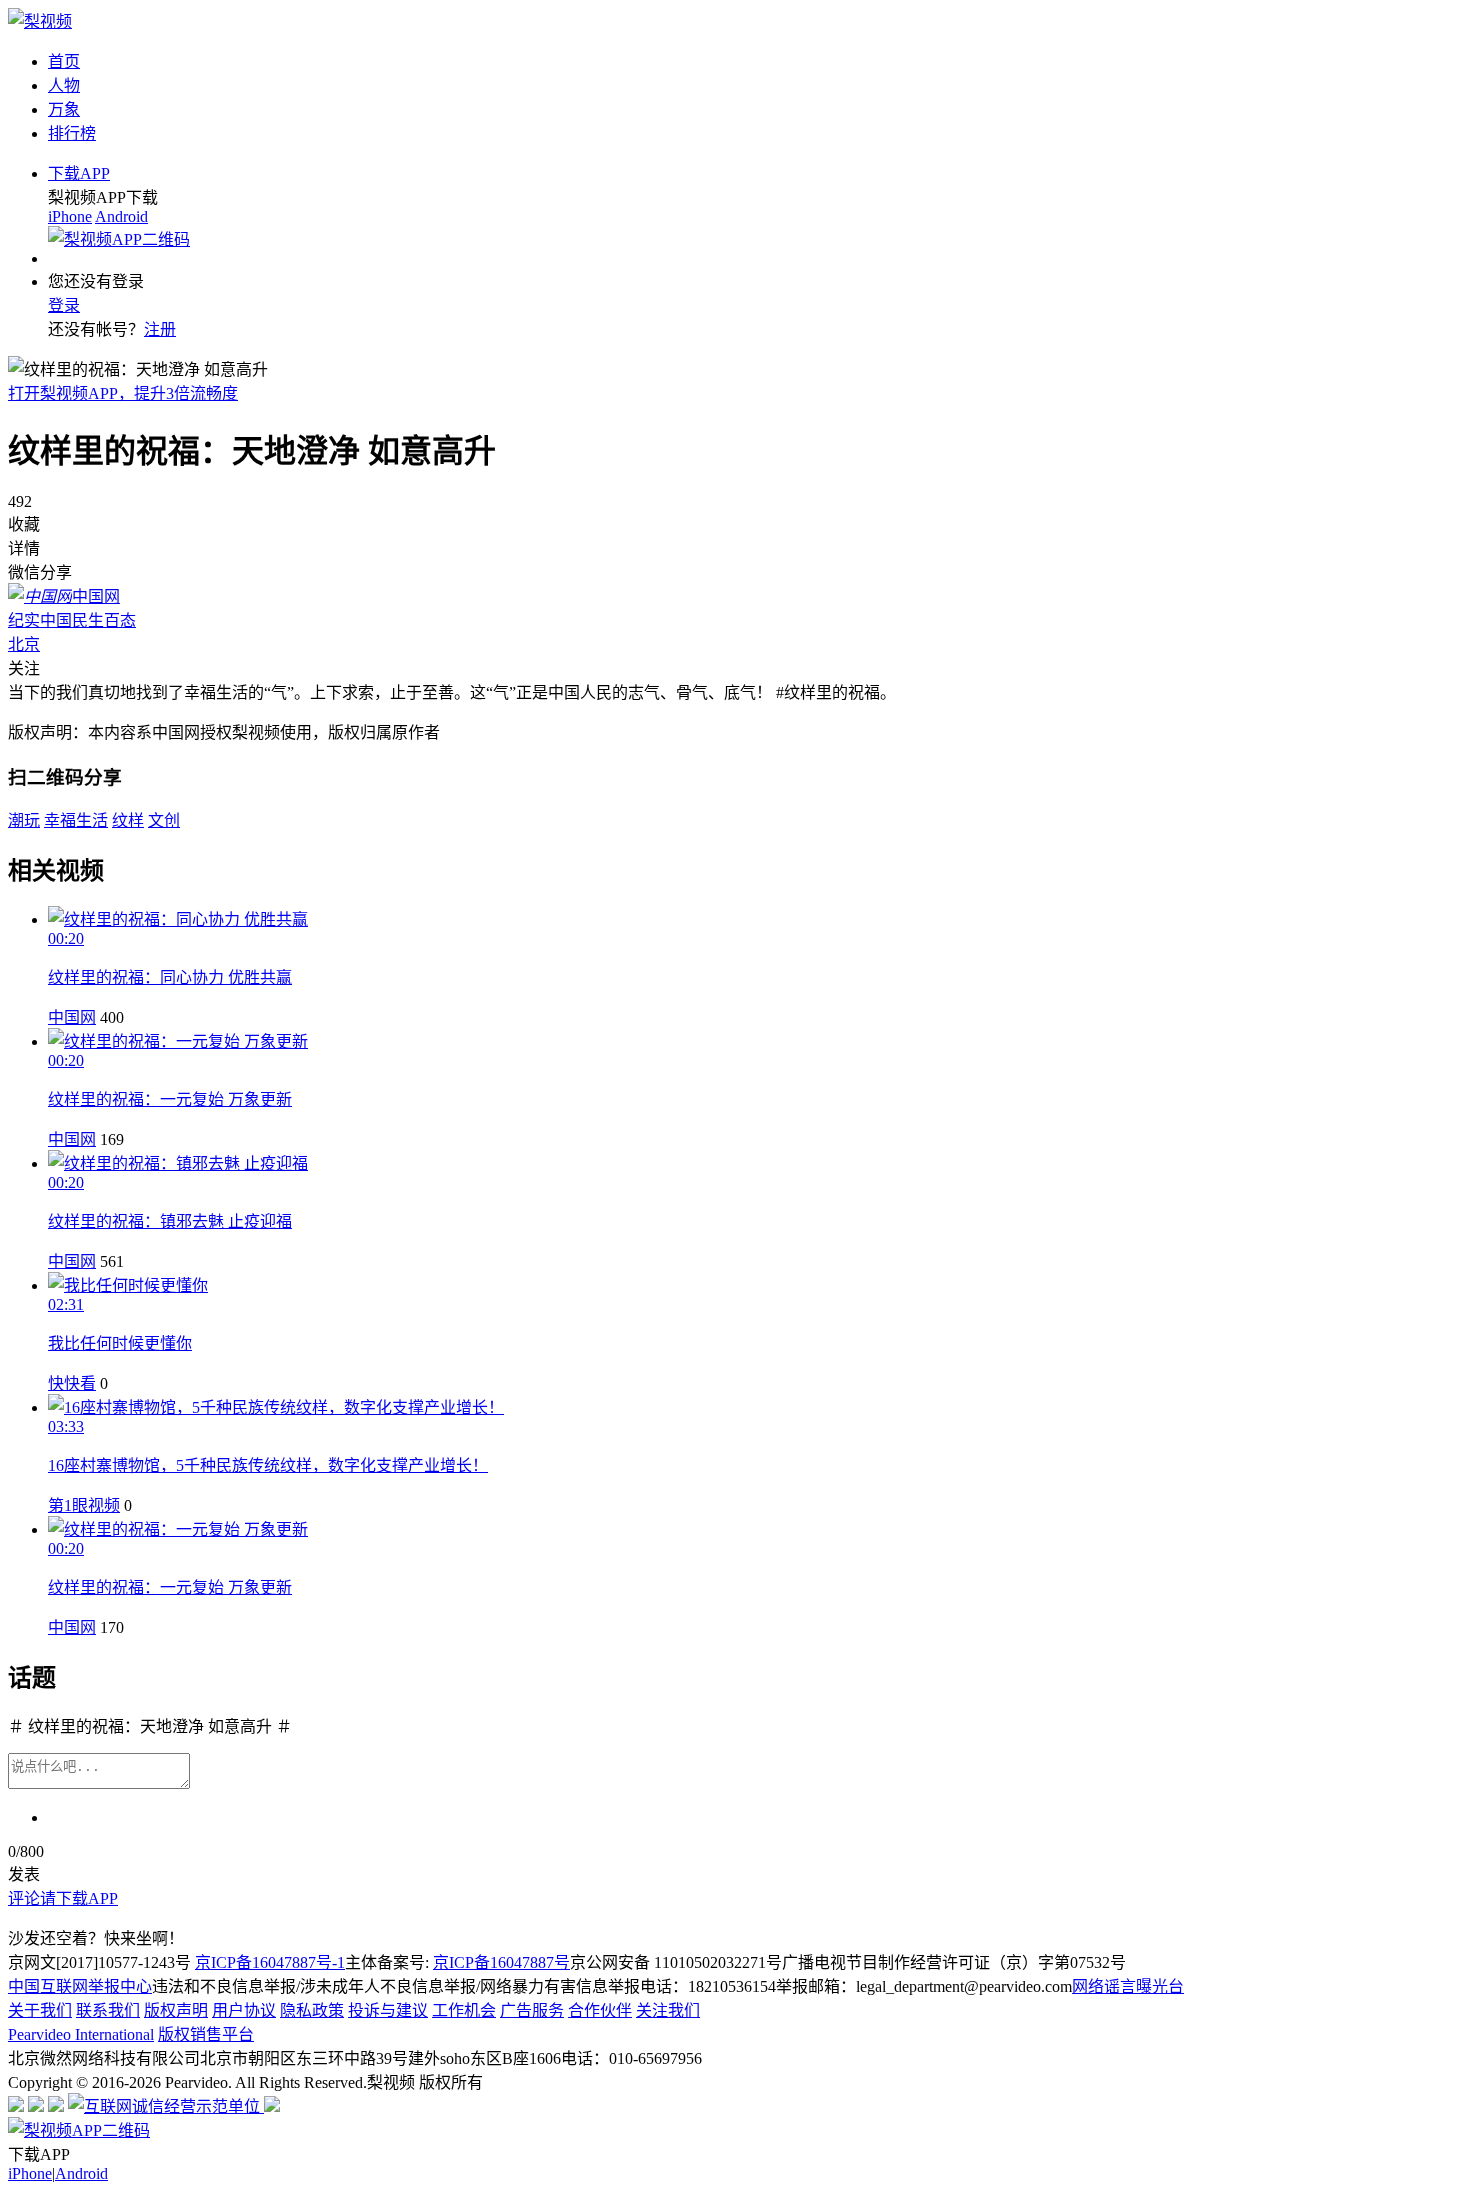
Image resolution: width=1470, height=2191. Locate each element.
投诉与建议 (388, 2010)
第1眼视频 (84, 1505)
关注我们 (668, 2010)
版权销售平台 (206, 2034)
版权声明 (176, 2010)
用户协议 (244, 2010)
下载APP (79, 173)
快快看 (72, 1383)
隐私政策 (312, 2010)
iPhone (70, 216)
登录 (64, 305)
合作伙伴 (600, 2010)
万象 (64, 109)
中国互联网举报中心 (80, 1986)
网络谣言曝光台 (1128, 1986)
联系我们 (108, 2010)
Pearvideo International (81, 2034)
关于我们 (40, 2010)
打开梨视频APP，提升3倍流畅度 (123, 393)
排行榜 (72, 133)
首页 (64, 61)
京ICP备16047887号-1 (270, 1962)
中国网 (72, 1017)
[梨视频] (40, 21)
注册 (160, 329)
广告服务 (532, 2010)
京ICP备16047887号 (501, 1962)
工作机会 (464, 2010)
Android (121, 216)
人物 (64, 85)
